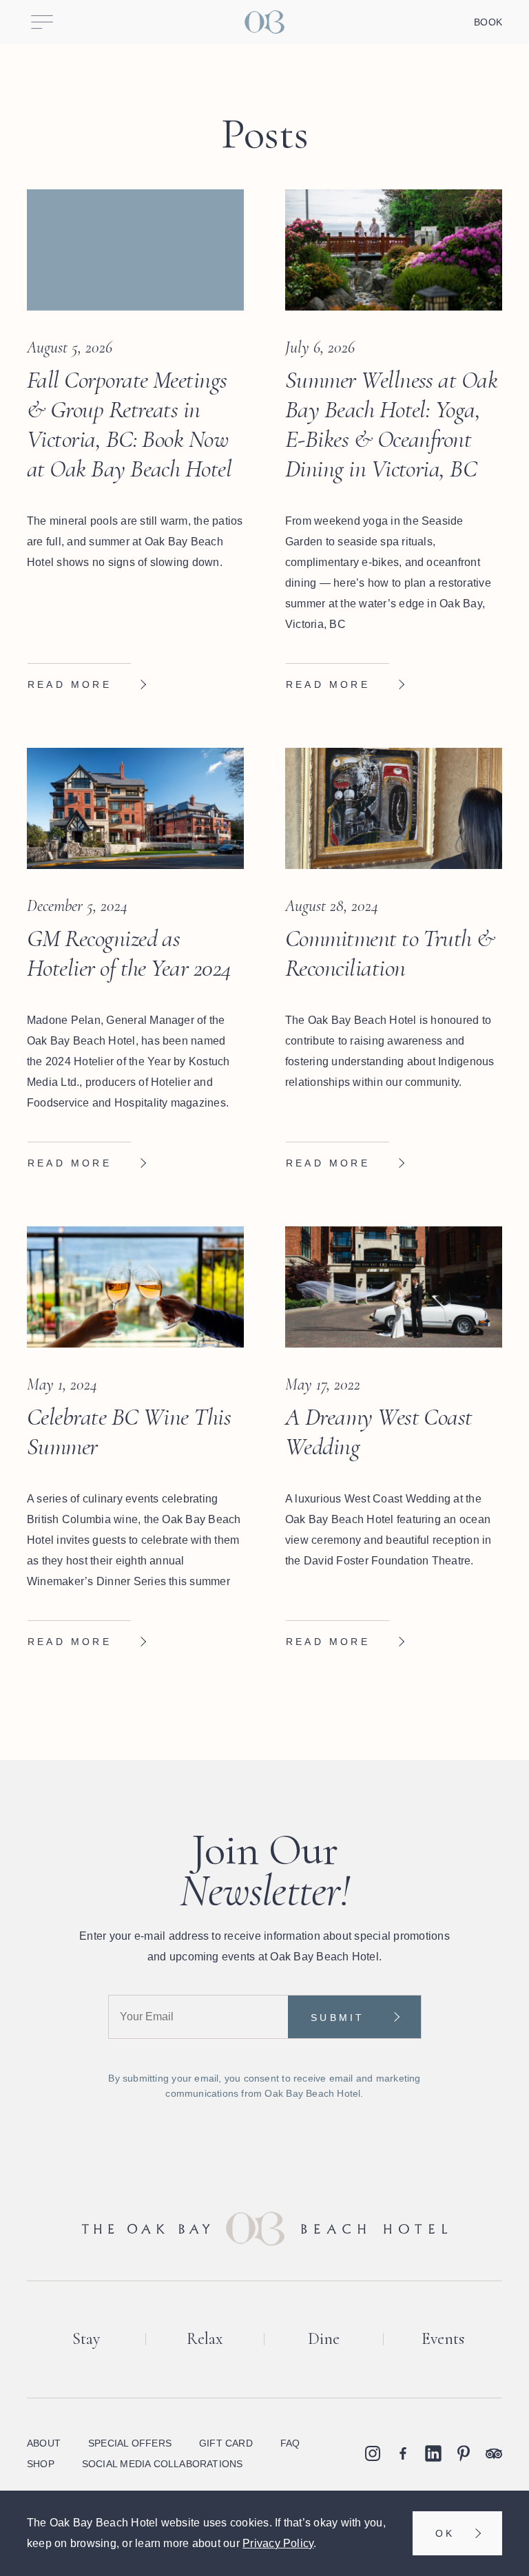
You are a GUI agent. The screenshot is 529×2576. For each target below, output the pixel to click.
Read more (70, 684)
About (44, 2443)
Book (488, 22)
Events (443, 2339)
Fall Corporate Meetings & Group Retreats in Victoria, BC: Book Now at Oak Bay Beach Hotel (129, 425)
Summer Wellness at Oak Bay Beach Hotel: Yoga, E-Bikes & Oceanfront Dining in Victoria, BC (391, 425)
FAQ (290, 2443)
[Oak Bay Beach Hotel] (264, 22)
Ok (445, 2533)
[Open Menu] (42, 22)
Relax (205, 2339)
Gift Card (226, 2443)
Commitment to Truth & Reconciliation (390, 953)
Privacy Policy (278, 2543)
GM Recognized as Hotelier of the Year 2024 (129, 953)
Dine (324, 2339)
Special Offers (130, 2443)
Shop (41, 2464)
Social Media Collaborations (163, 2464)
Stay (86, 2339)
